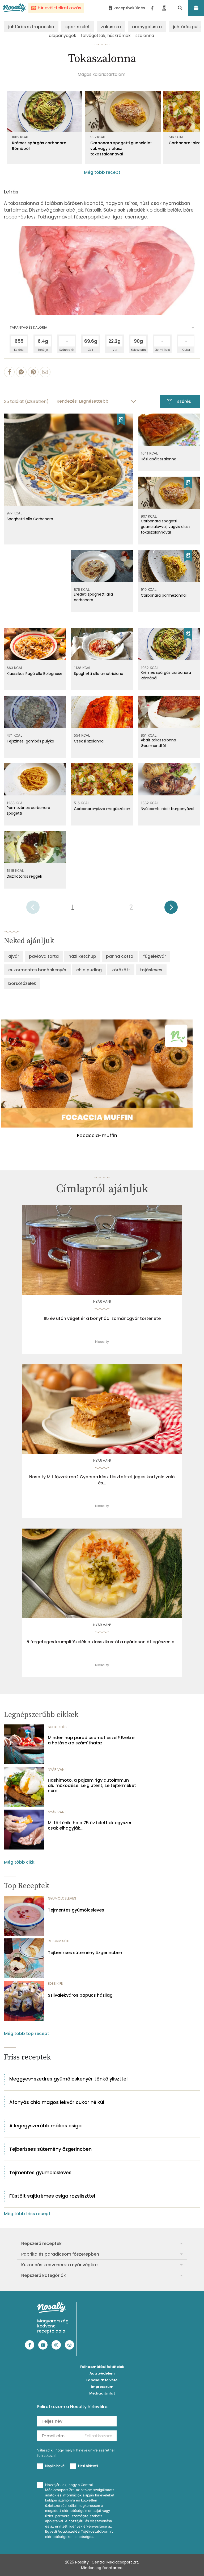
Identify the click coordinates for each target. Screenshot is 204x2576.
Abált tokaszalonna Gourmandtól (158, 743)
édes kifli (56, 1983)
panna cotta (120, 956)
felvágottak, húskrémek (106, 36)
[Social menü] (152, 8)
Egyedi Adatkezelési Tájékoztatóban (77, 2531)
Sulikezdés (57, 1727)
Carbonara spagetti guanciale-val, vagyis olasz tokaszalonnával (121, 148)
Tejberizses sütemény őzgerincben (85, 1953)
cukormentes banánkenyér (37, 970)
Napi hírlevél (55, 2466)
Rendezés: (67, 401)
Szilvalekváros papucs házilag (80, 1995)
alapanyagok (63, 36)
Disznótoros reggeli (24, 876)
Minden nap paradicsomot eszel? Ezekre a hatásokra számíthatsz (91, 1740)
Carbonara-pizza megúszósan (102, 809)
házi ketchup (82, 956)
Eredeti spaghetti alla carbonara (93, 597)
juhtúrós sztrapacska (31, 27)
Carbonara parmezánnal (164, 595)
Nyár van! (102, 1301)
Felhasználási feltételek (102, 2367)
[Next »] (171, 909)
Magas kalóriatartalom (101, 74)
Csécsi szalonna (89, 741)
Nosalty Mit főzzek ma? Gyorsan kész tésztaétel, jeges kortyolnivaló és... (102, 1480)
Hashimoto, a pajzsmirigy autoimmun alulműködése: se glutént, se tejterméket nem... (92, 1785)
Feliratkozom (98, 2436)
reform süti (59, 1941)
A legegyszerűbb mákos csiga (45, 2126)
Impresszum (102, 2387)
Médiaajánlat (102, 2393)
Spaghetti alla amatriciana (99, 674)
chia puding (89, 970)
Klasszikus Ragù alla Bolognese (35, 674)
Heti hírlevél (88, 2466)
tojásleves (151, 970)
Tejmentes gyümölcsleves (76, 1910)
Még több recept (102, 172)
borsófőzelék (22, 983)
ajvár (14, 956)
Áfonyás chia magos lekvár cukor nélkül (57, 2102)
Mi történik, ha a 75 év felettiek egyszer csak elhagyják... (90, 1825)
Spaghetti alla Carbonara (30, 519)
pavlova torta (44, 956)
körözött (121, 970)
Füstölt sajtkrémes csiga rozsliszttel (52, 2196)
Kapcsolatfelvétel (102, 2380)
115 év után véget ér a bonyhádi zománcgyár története (102, 1319)
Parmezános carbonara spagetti (28, 810)
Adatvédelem (102, 2373)
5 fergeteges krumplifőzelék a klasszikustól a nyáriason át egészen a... (102, 1642)
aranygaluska (147, 27)
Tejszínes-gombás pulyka (30, 741)
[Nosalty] (14, 8)
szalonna (145, 36)
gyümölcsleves (62, 1898)
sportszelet (78, 27)
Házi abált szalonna (159, 459)
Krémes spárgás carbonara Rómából (39, 146)
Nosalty (102, 1342)
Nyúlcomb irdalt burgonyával (167, 809)
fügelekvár (155, 956)
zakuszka (111, 27)
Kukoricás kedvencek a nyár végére (59, 2265)
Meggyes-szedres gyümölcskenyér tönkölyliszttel (68, 2079)
